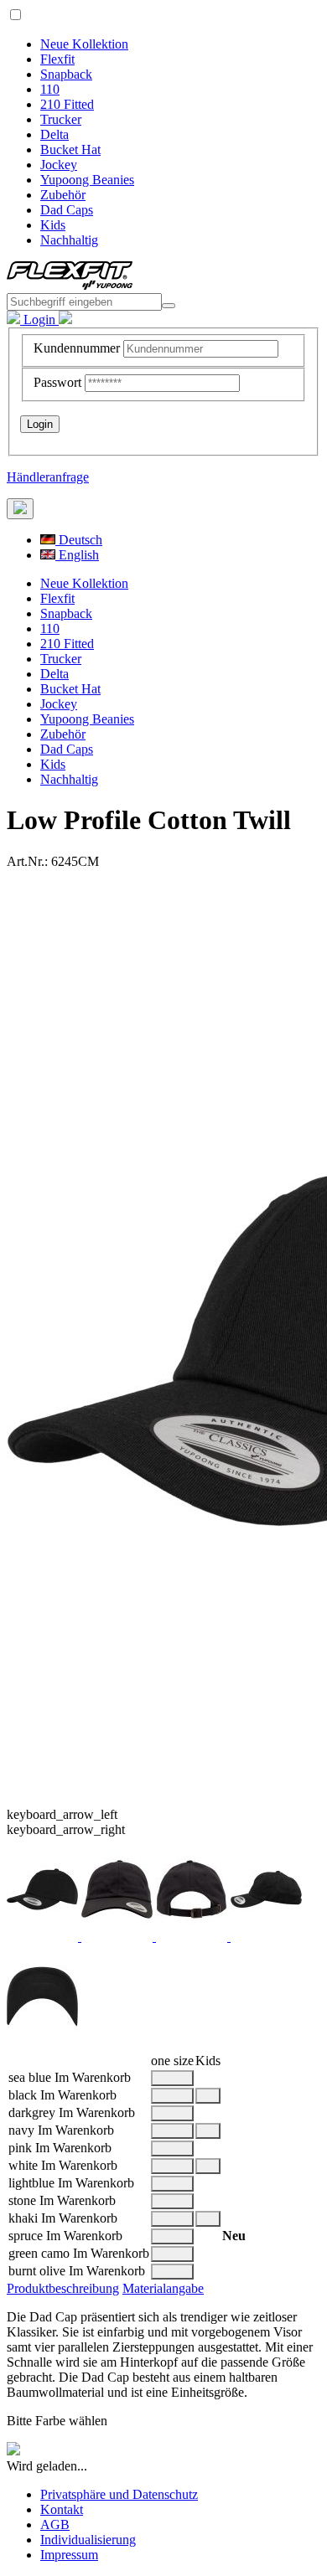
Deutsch (79, 540)
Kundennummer (77, 348)
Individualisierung (88, 2540)
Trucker (61, 119)
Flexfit (57, 59)
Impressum (69, 2555)
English (77, 555)
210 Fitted (67, 104)
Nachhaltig (69, 240)
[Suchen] (169, 306)
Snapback (66, 74)
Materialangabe (163, 2288)
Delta (54, 134)
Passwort (57, 382)
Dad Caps (67, 210)
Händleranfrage (48, 477)
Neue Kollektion (84, 44)
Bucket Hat (70, 149)
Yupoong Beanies (87, 180)
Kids (53, 225)
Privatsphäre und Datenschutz (119, 2494)
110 (50, 89)
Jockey (59, 165)
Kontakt (62, 2509)
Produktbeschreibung (63, 2288)
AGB (55, 2524)
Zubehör (63, 195)
